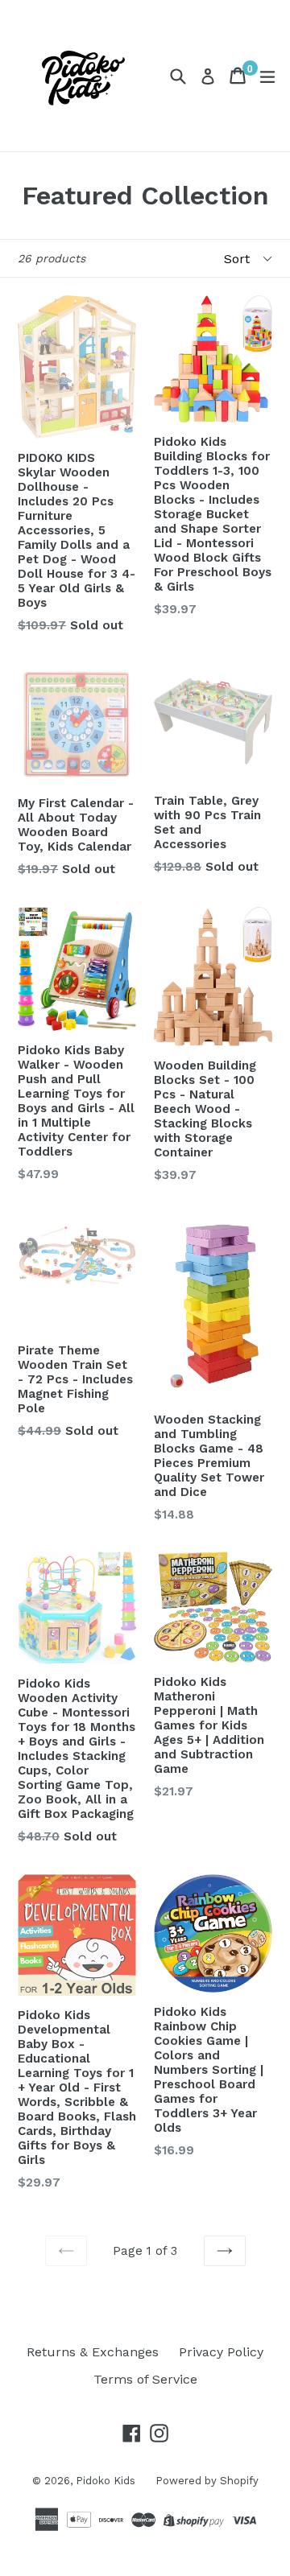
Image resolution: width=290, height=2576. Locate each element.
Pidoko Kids (106, 2481)
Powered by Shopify (207, 2481)
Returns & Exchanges (93, 2352)
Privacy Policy (221, 2352)
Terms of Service (145, 2379)
